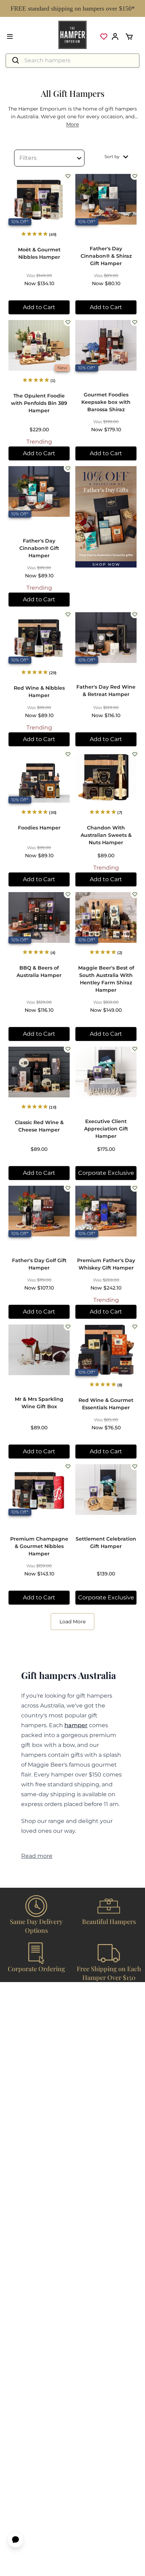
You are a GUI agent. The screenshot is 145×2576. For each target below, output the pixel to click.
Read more (37, 1856)
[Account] (115, 37)
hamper (76, 1725)
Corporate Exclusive (106, 1173)
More (72, 124)
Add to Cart (39, 307)
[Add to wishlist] (68, 176)
